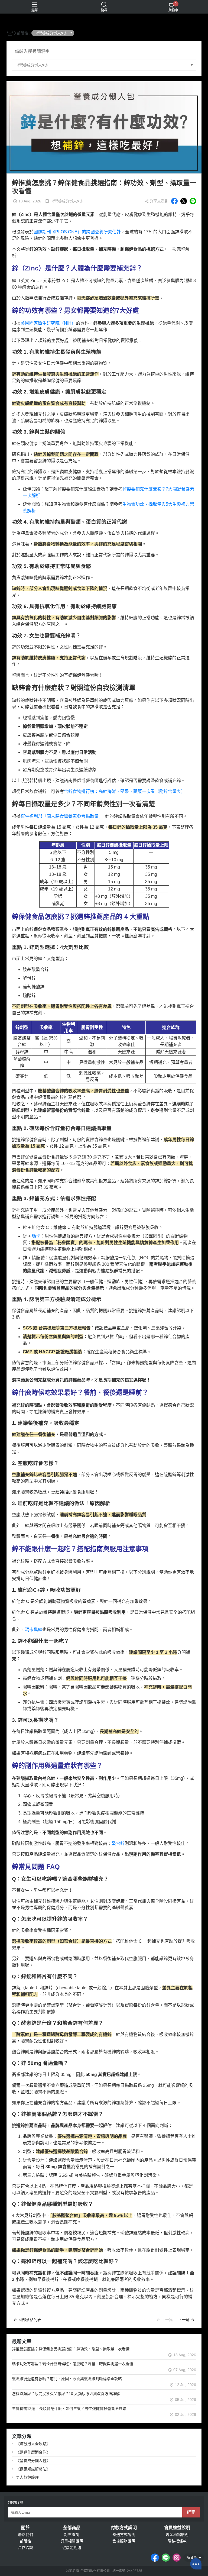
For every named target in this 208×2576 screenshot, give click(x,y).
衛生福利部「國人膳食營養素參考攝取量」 (61, 816)
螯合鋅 (118, 1843)
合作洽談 (25, 2548)
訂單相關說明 (72, 2541)
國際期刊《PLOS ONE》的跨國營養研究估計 (77, 232)
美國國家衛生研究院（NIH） (48, 323)
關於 (25, 2528)
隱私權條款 (177, 2541)
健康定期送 (72, 2548)
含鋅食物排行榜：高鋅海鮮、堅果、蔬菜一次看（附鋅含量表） (125, 791)
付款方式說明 (124, 2528)
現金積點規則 (177, 2535)
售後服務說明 (124, 2541)
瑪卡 (36, 1236)
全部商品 (72, 2528)
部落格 (25, 2541)
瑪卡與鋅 (34, 1630)
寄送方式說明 (124, 2535)
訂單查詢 (72, 2535)
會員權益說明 (177, 2528)
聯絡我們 (25, 2535)
